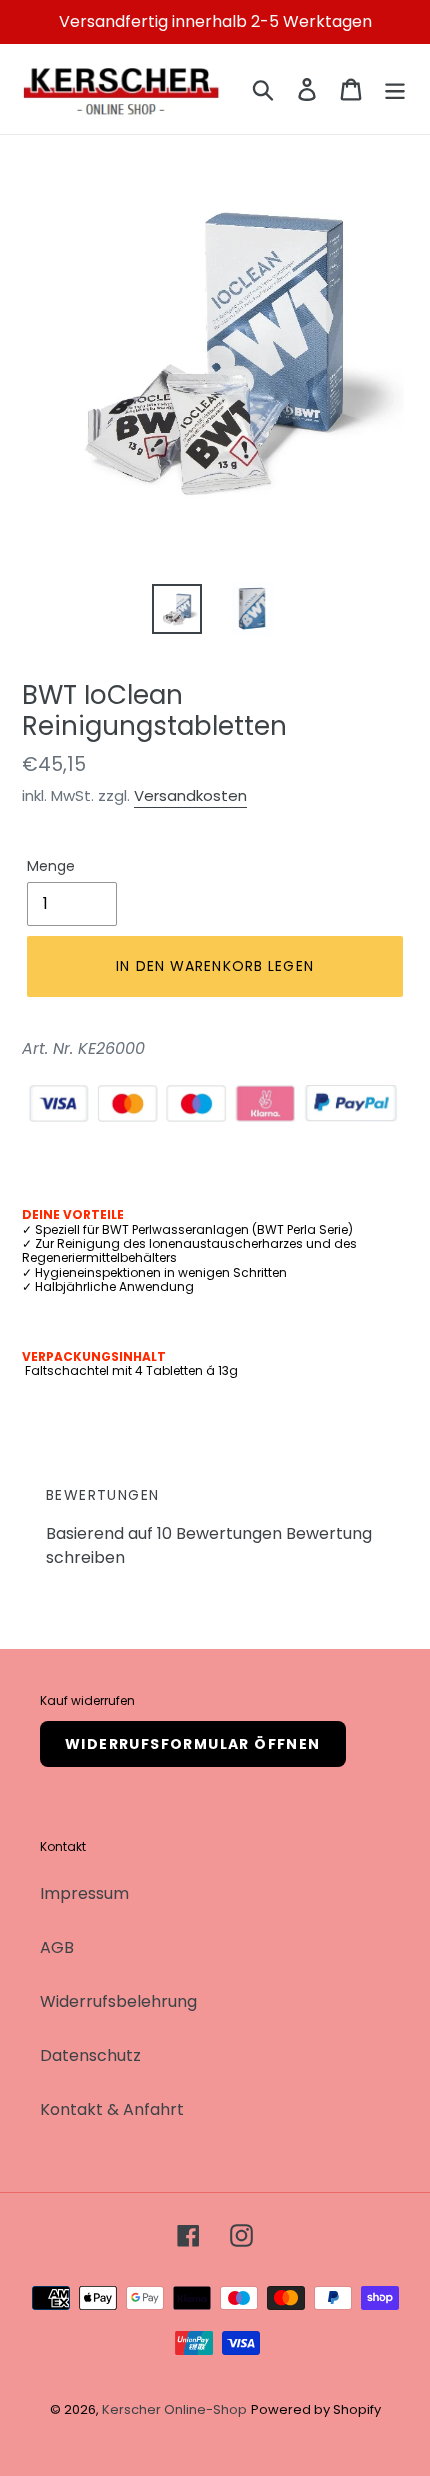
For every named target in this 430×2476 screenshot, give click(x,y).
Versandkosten (190, 795)
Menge (51, 866)
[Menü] (395, 89)
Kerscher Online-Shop (174, 2409)
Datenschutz (90, 2055)
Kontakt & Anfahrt (112, 2109)
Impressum (84, 1893)
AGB (57, 1947)
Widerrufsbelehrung (118, 2001)
